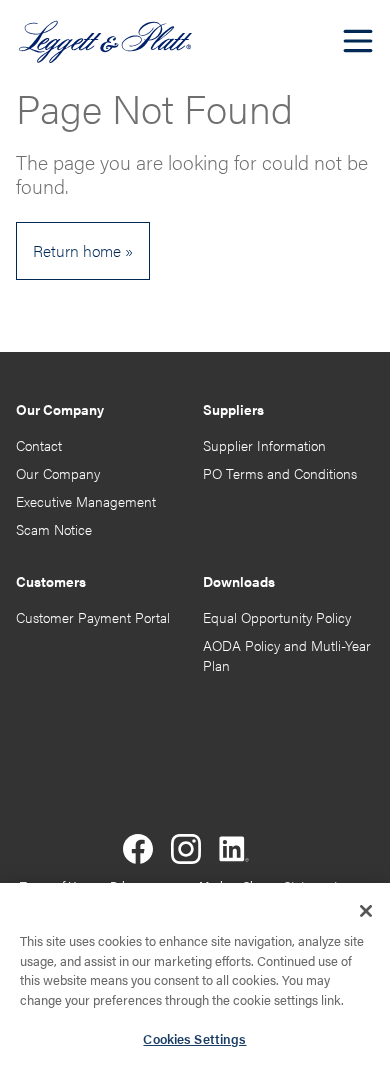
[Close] (366, 911)
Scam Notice (54, 529)
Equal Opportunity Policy (277, 617)
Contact (39, 445)
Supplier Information (264, 445)
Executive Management (86, 501)
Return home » (83, 250)
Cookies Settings (194, 1038)
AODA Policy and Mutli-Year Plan (287, 655)
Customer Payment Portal (93, 617)
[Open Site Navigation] (358, 41)
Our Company (58, 473)
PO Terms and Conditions (280, 473)
